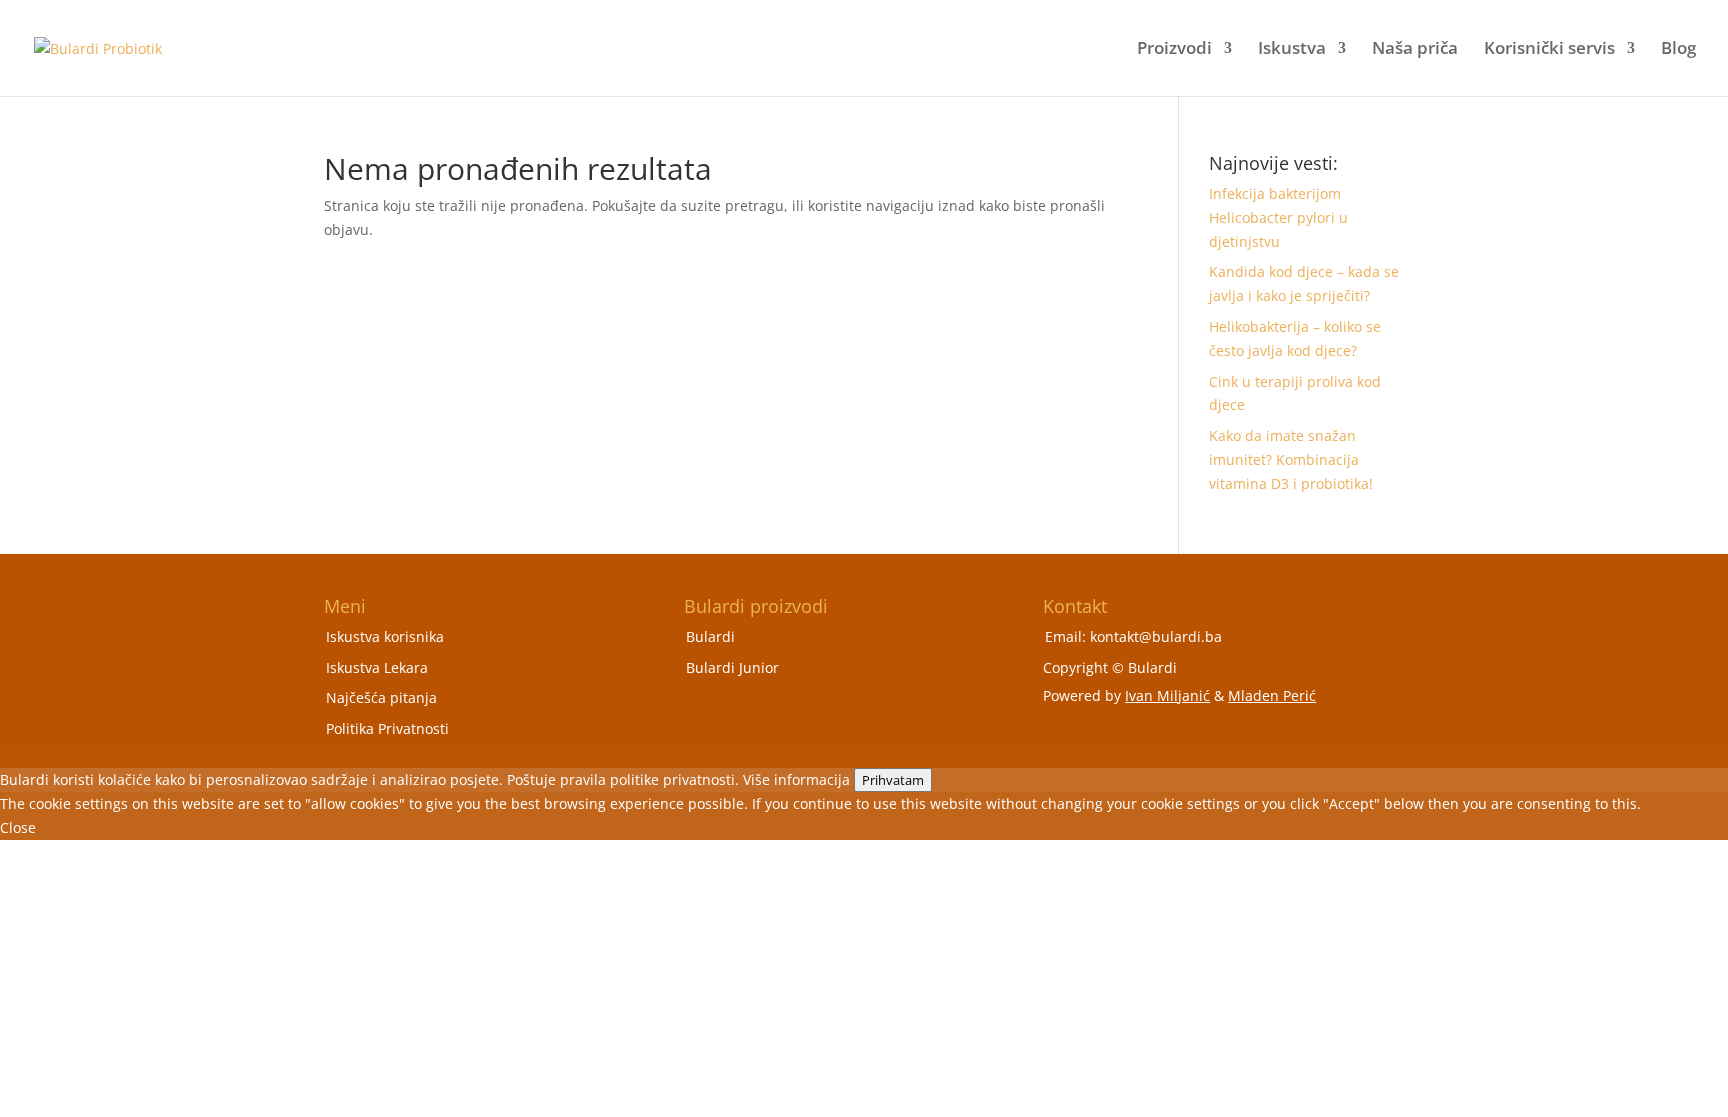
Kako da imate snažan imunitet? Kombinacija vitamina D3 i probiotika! (1291, 459)
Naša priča (1415, 50)
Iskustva (1292, 50)
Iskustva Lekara (377, 667)
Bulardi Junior (732, 667)
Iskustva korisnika (385, 636)
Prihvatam (893, 780)
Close (18, 827)
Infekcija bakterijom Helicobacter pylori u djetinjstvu (1278, 217)
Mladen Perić (1272, 695)
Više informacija (796, 779)
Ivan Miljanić (1167, 695)
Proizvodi (1174, 50)
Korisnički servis (1549, 50)
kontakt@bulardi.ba (1156, 636)
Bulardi (710, 636)
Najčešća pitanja (381, 697)
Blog (1678, 50)
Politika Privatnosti (387, 728)
